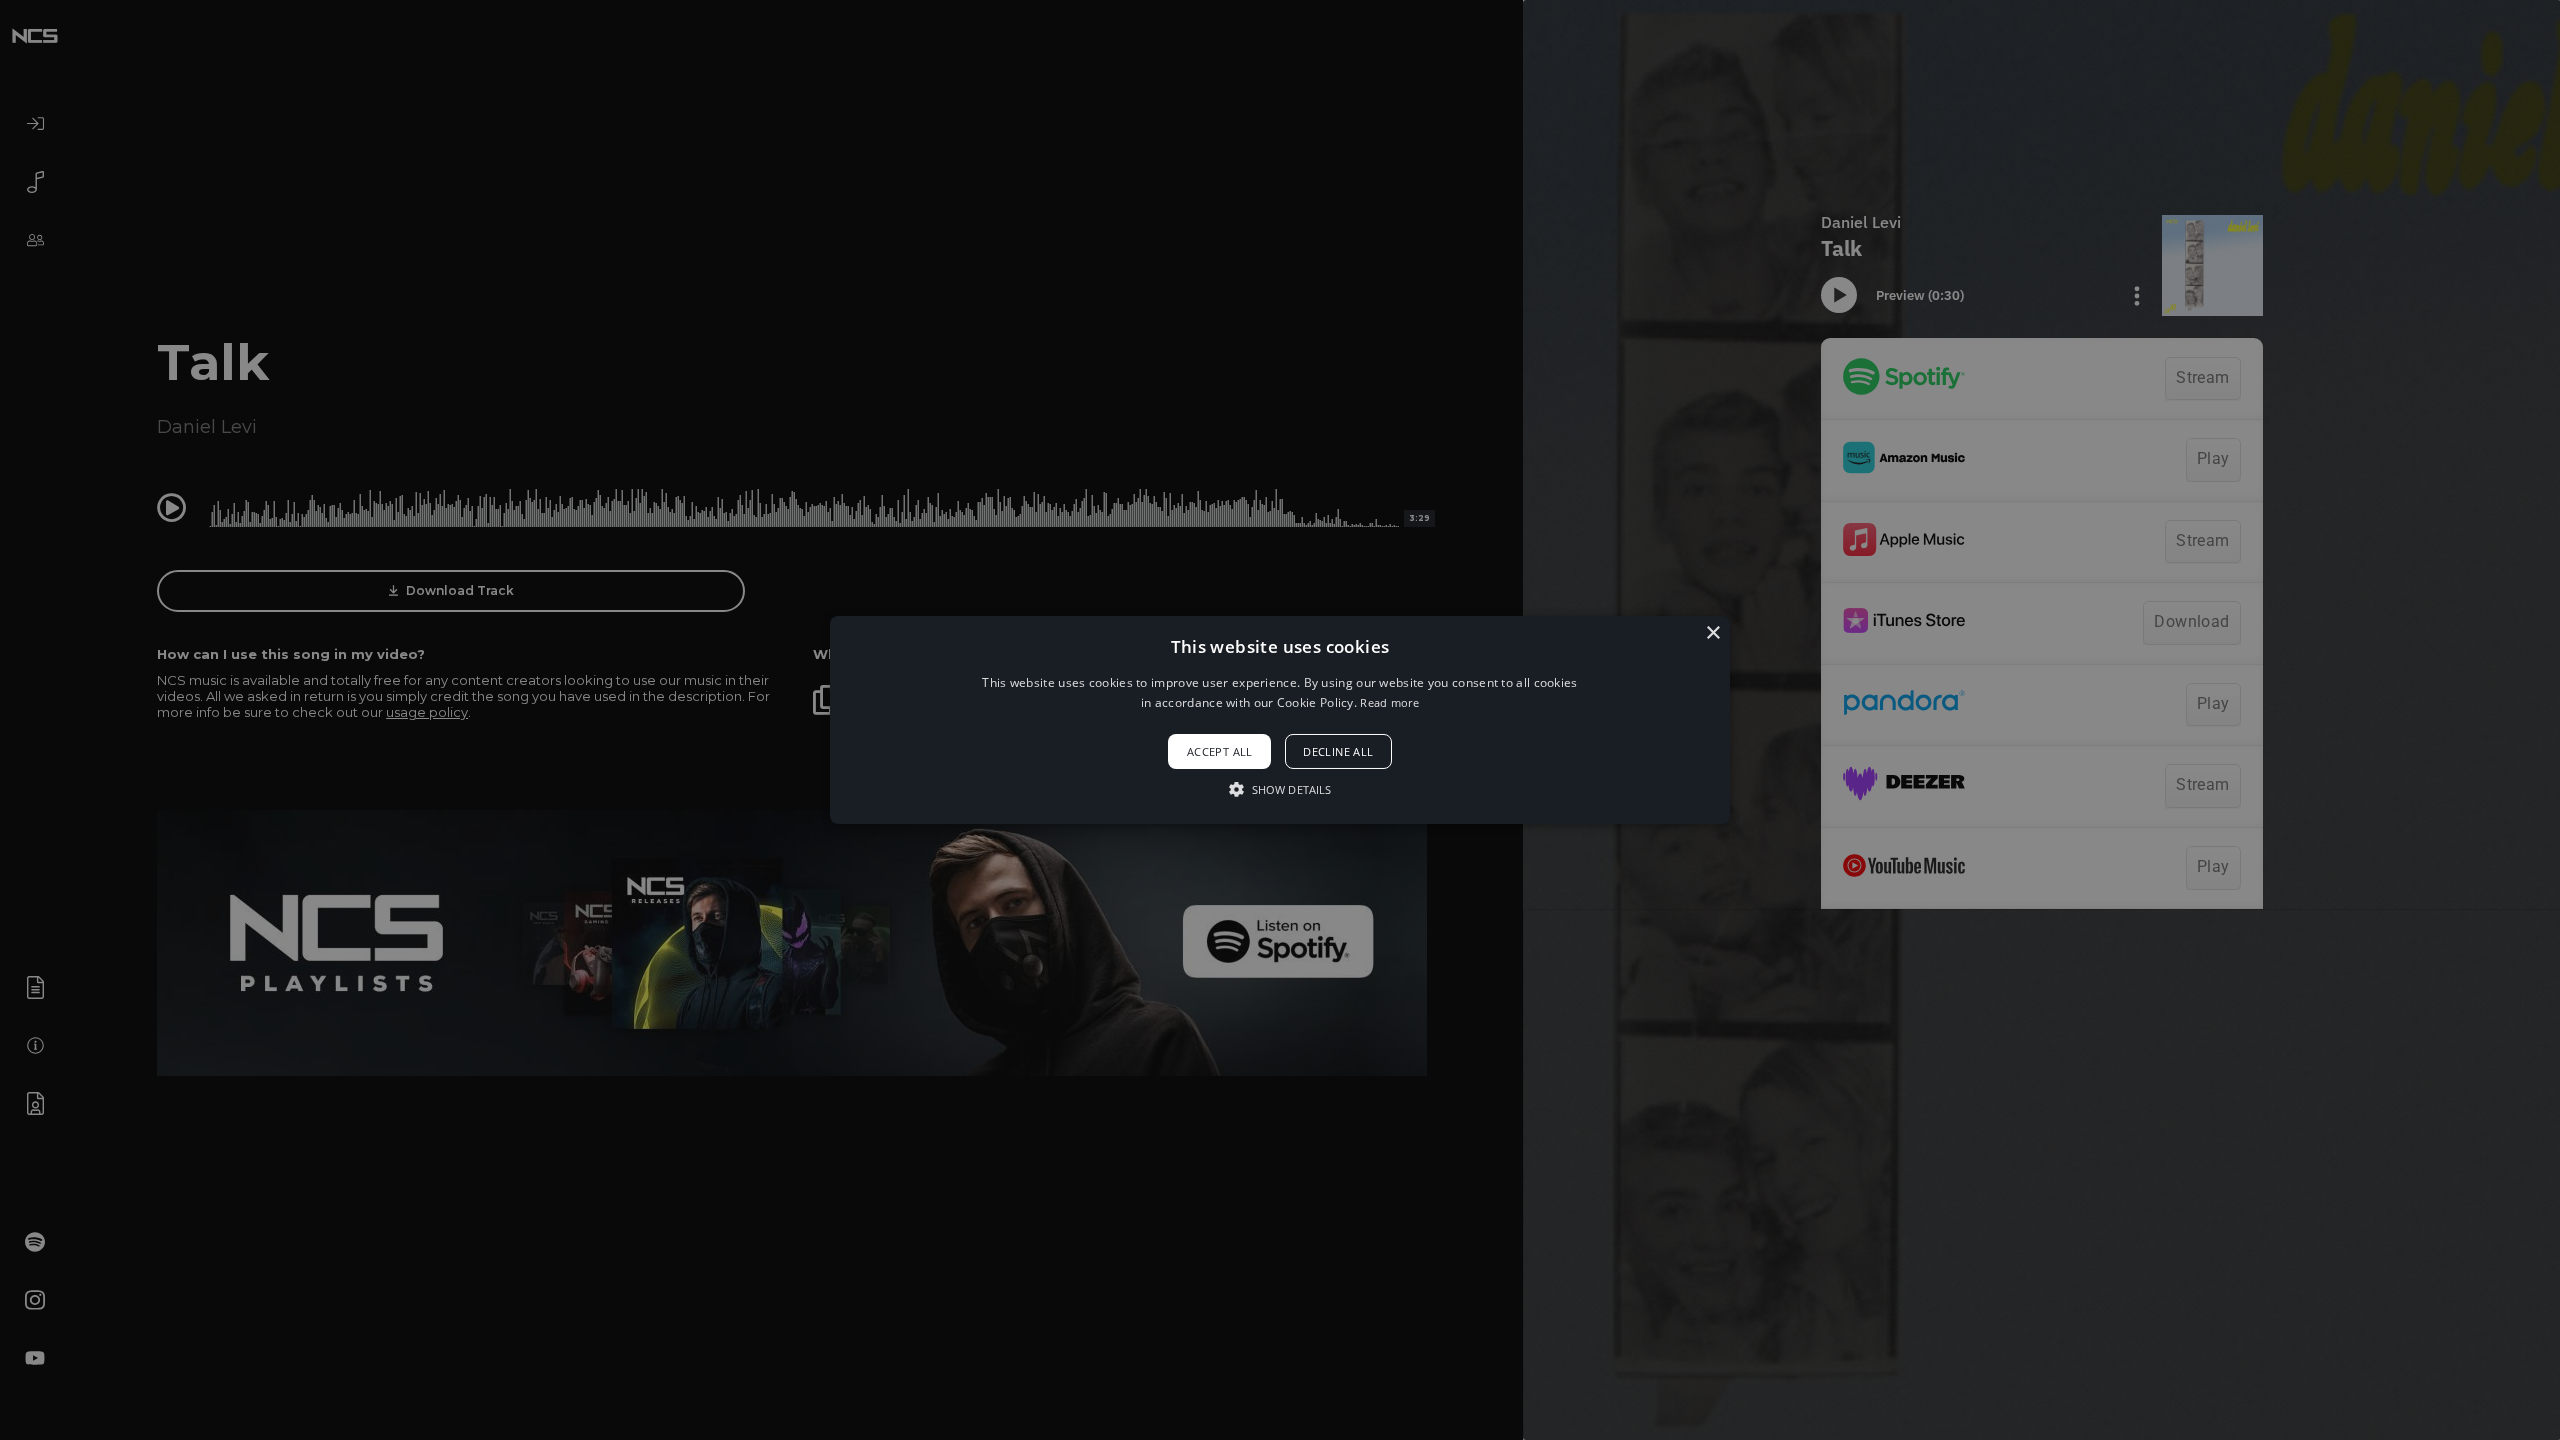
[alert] (1280, 720)
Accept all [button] (1220, 751)
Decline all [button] (1338, 751)
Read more (1389, 702)
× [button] (1712, 633)
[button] (1280, 720)
